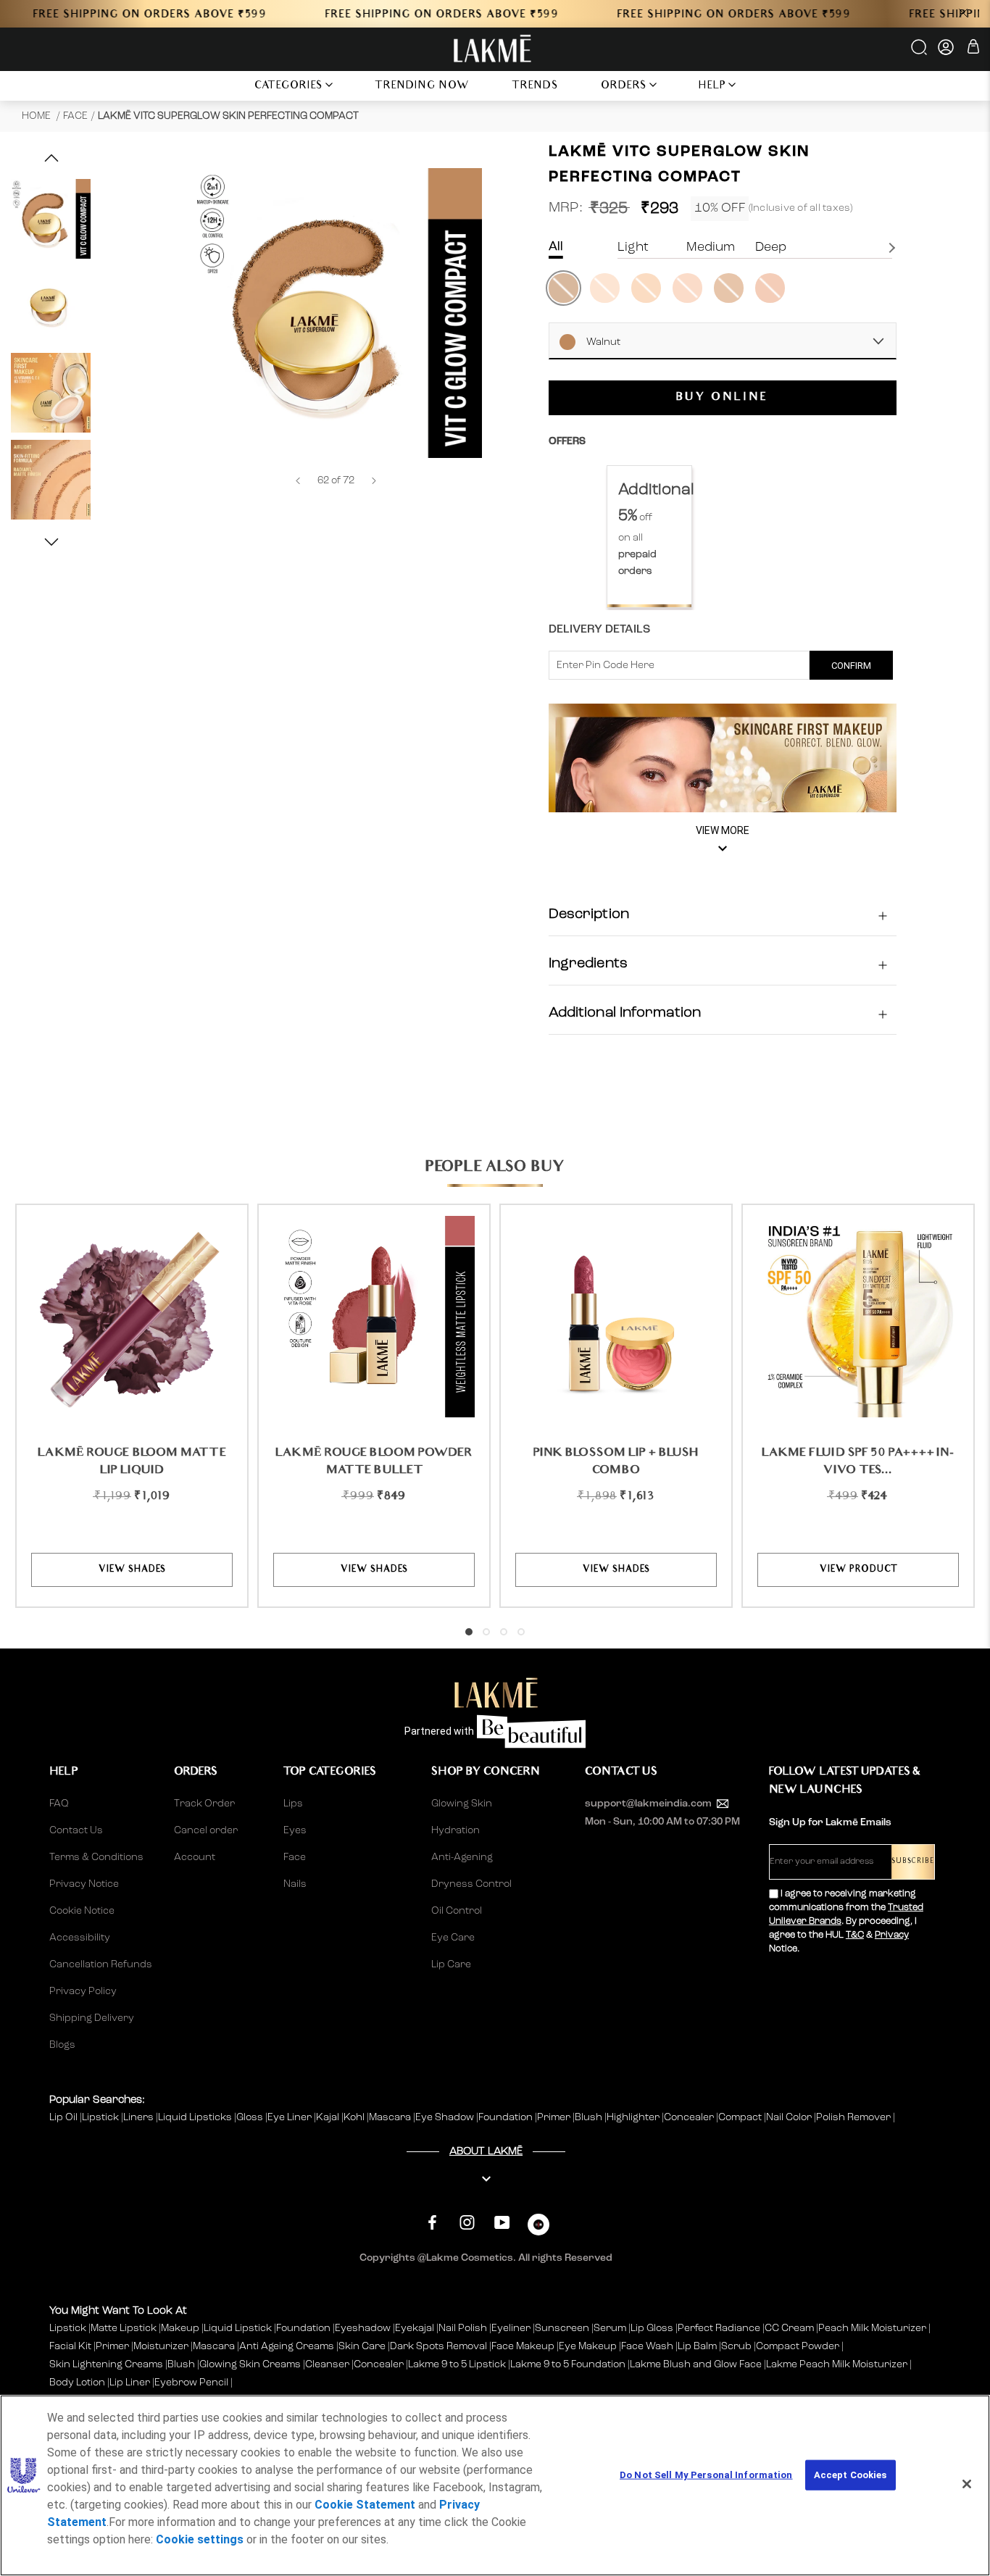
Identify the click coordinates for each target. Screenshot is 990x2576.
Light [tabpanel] (633, 247)
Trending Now (422, 87)
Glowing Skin (462, 1804)
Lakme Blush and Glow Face (696, 2364)
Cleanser (327, 2364)
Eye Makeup (588, 2346)
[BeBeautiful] (538, 2228)
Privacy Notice (84, 1884)
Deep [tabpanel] (771, 247)
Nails (295, 1884)
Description (589, 915)
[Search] (920, 52)
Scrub (736, 2346)
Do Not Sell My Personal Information (706, 2475)
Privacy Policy (83, 1991)
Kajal (329, 2117)
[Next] (374, 481)
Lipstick (101, 2117)
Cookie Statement (365, 2505)
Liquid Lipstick (238, 2328)
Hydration (456, 1830)
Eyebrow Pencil (191, 2383)
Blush (590, 2117)
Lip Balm (697, 2346)
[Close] (967, 2484)
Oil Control (457, 1911)
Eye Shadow (446, 2117)
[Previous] (298, 481)
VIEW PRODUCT (858, 1570)
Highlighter (634, 2117)
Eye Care (453, 1938)
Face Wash (647, 2346)
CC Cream (789, 2328)
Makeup (180, 2328)
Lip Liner (130, 2383)
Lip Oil (65, 2117)
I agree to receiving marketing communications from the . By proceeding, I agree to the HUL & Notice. (846, 1921)
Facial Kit (70, 2346)
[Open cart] (973, 49)
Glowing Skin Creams (250, 2364)
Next (894, 248)
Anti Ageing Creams (287, 2346)
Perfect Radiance (719, 2328)
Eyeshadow (363, 2328)
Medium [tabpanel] (711, 247)
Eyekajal (415, 2328)
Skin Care (362, 2346)
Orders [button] (624, 87)
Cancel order (206, 1830)
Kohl (355, 2117)
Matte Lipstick (124, 2328)
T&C (855, 1935)
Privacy (892, 1935)
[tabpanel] (649, 537)
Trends (535, 87)
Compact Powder (798, 2346)
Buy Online (722, 399)
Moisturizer (161, 2346)
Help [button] (712, 87)
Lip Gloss (652, 2328)
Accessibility (80, 1938)
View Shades (132, 1570)
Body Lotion (78, 2383)
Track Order (204, 1804)
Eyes (295, 1830)
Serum (610, 2328)
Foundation (507, 2117)
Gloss (251, 2117)
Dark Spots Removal (438, 2346)
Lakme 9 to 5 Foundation (568, 2364)
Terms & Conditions (96, 1857)
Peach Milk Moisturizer (872, 2328)
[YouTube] (502, 2223)
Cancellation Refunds (101, 1964)
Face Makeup (523, 2346)
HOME (37, 116)
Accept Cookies (850, 2475)
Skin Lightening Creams (106, 2364)
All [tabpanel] (556, 247)
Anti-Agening (462, 1857)
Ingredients (588, 964)
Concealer (690, 2117)
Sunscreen (562, 2328)
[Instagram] (467, 2223)
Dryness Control (471, 1884)
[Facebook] (432, 2223)
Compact (741, 2117)
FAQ (59, 1804)
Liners (140, 2117)
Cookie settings (200, 2539)
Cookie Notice (82, 1911)
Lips (293, 1804)
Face (75, 116)
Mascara (391, 2117)
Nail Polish (463, 2328)
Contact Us (76, 1830)
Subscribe (913, 1862)
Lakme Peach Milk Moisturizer (837, 2364)
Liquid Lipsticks (196, 2117)
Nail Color (790, 2117)
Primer (555, 2117)
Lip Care (451, 1964)
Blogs (62, 2045)
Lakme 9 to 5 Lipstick (457, 2364)
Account (195, 1857)
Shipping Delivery (92, 2018)
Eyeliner (511, 2328)
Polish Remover (854, 2117)
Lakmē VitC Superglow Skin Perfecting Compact (228, 116)
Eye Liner (291, 2117)
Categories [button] (289, 87)
